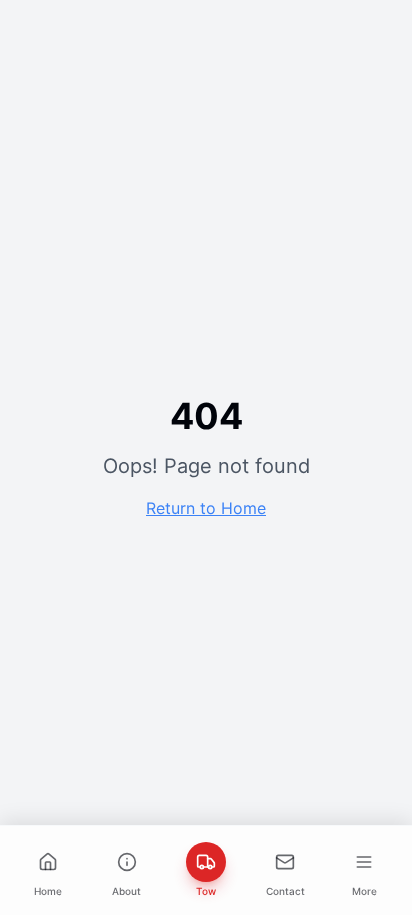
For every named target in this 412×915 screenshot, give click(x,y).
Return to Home (206, 508)
